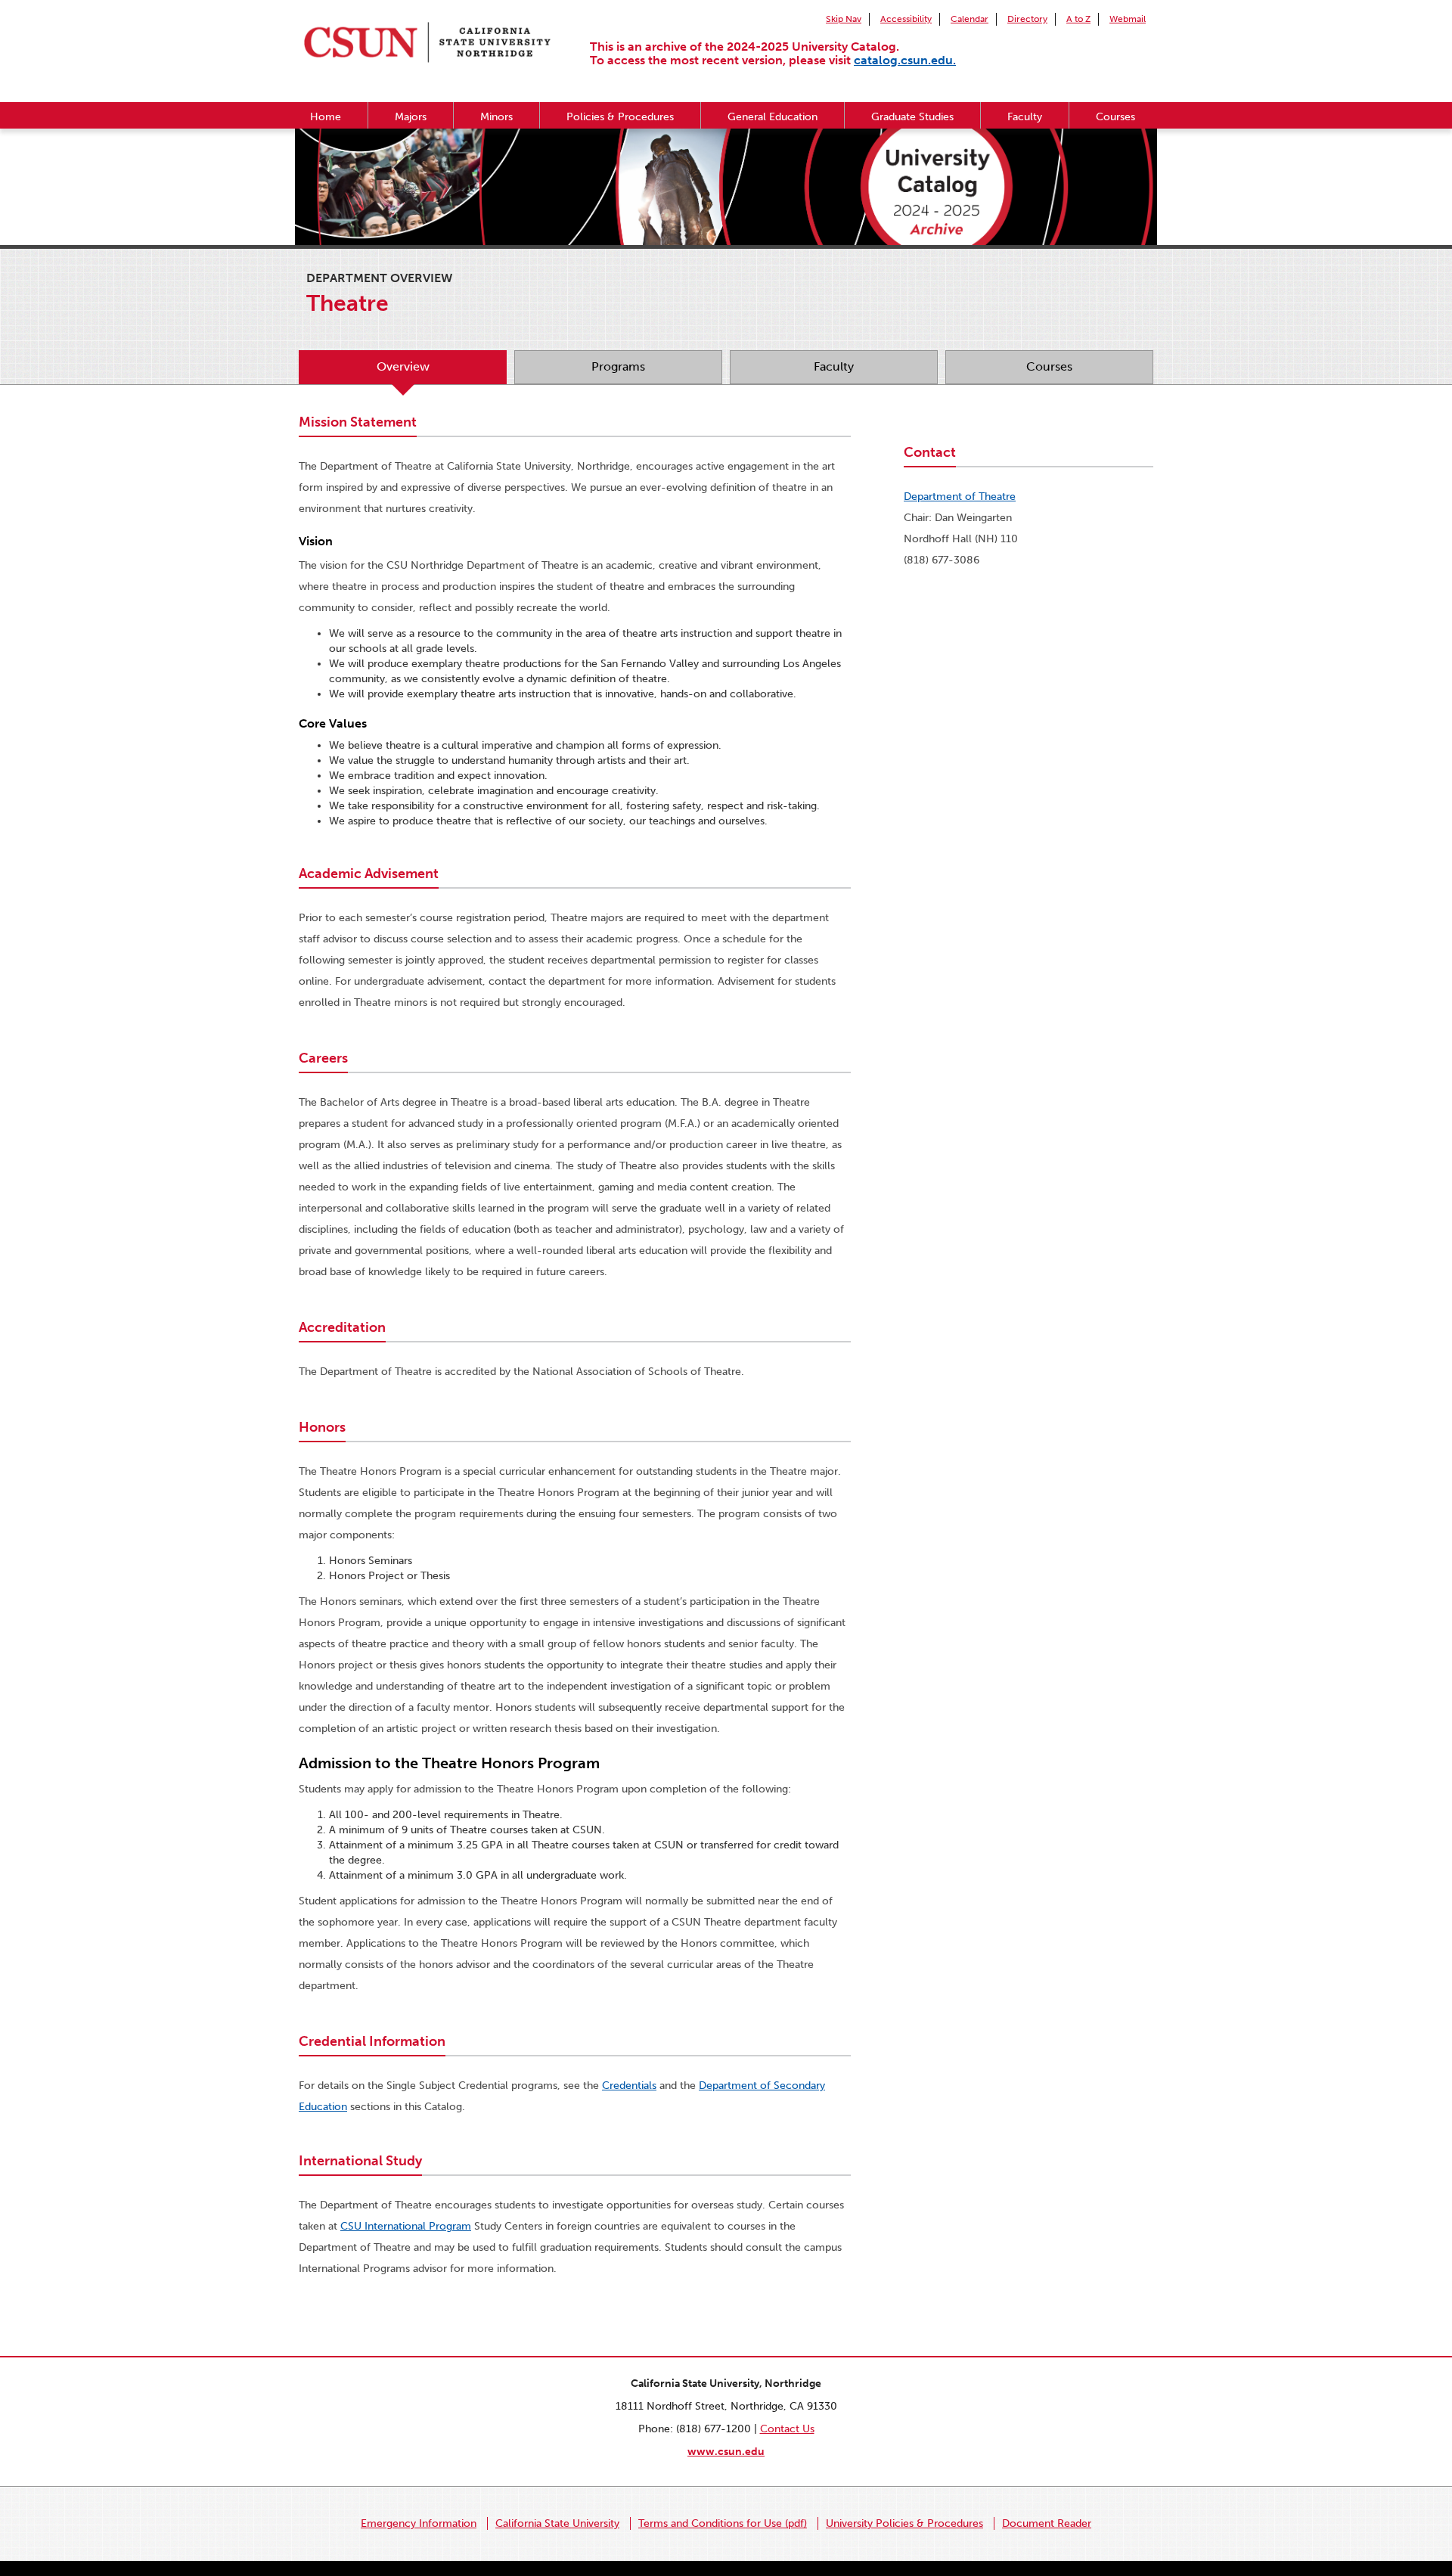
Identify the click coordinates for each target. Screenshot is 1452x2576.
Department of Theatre (960, 497)
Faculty (1025, 117)
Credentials (629, 2086)
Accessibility (906, 19)
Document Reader (1047, 2523)
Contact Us (787, 2429)
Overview (403, 366)
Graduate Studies (912, 117)
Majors (411, 117)
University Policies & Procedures (904, 2523)
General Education (773, 117)
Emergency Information (419, 2523)
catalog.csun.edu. (905, 60)
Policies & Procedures (620, 117)
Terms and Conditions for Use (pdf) (723, 2523)
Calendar (970, 19)
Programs (618, 366)
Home (326, 117)
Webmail (1128, 19)
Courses (1115, 117)
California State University (557, 2523)
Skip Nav (844, 19)
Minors (496, 117)
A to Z (1078, 19)
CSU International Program (406, 2226)
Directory (1027, 19)
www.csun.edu (726, 2452)
